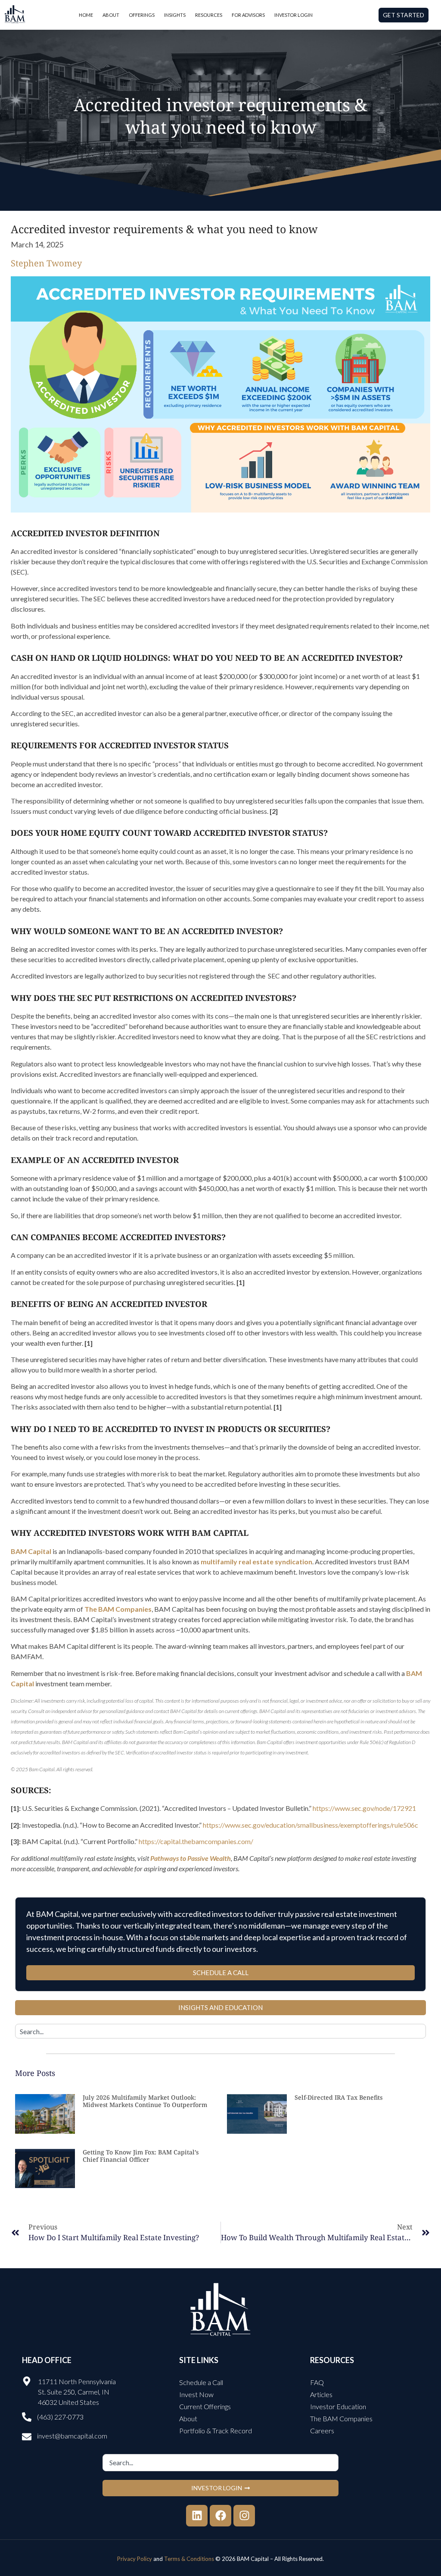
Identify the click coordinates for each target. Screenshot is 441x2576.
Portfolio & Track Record (216, 2431)
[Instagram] (244, 2516)
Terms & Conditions (189, 2559)
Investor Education (338, 2406)
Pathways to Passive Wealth (191, 1858)
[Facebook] (220, 2516)
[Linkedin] (197, 2516)
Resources (209, 15)
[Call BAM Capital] (27, 2417)
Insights (175, 15)
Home (86, 15)
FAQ (317, 2382)
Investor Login (293, 15)
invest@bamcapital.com (72, 2436)
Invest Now (196, 2394)
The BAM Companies (341, 2418)
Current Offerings (205, 2406)
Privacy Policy (135, 2559)
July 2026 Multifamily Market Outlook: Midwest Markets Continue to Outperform (145, 2101)
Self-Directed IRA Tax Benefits (339, 2097)
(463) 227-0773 (60, 2417)
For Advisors (248, 15)
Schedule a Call (201, 2382)
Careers (322, 2431)
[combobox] (220, 2031)
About (111, 15)
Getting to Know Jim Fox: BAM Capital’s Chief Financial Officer (141, 2156)
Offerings (142, 15)
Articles (321, 2394)
